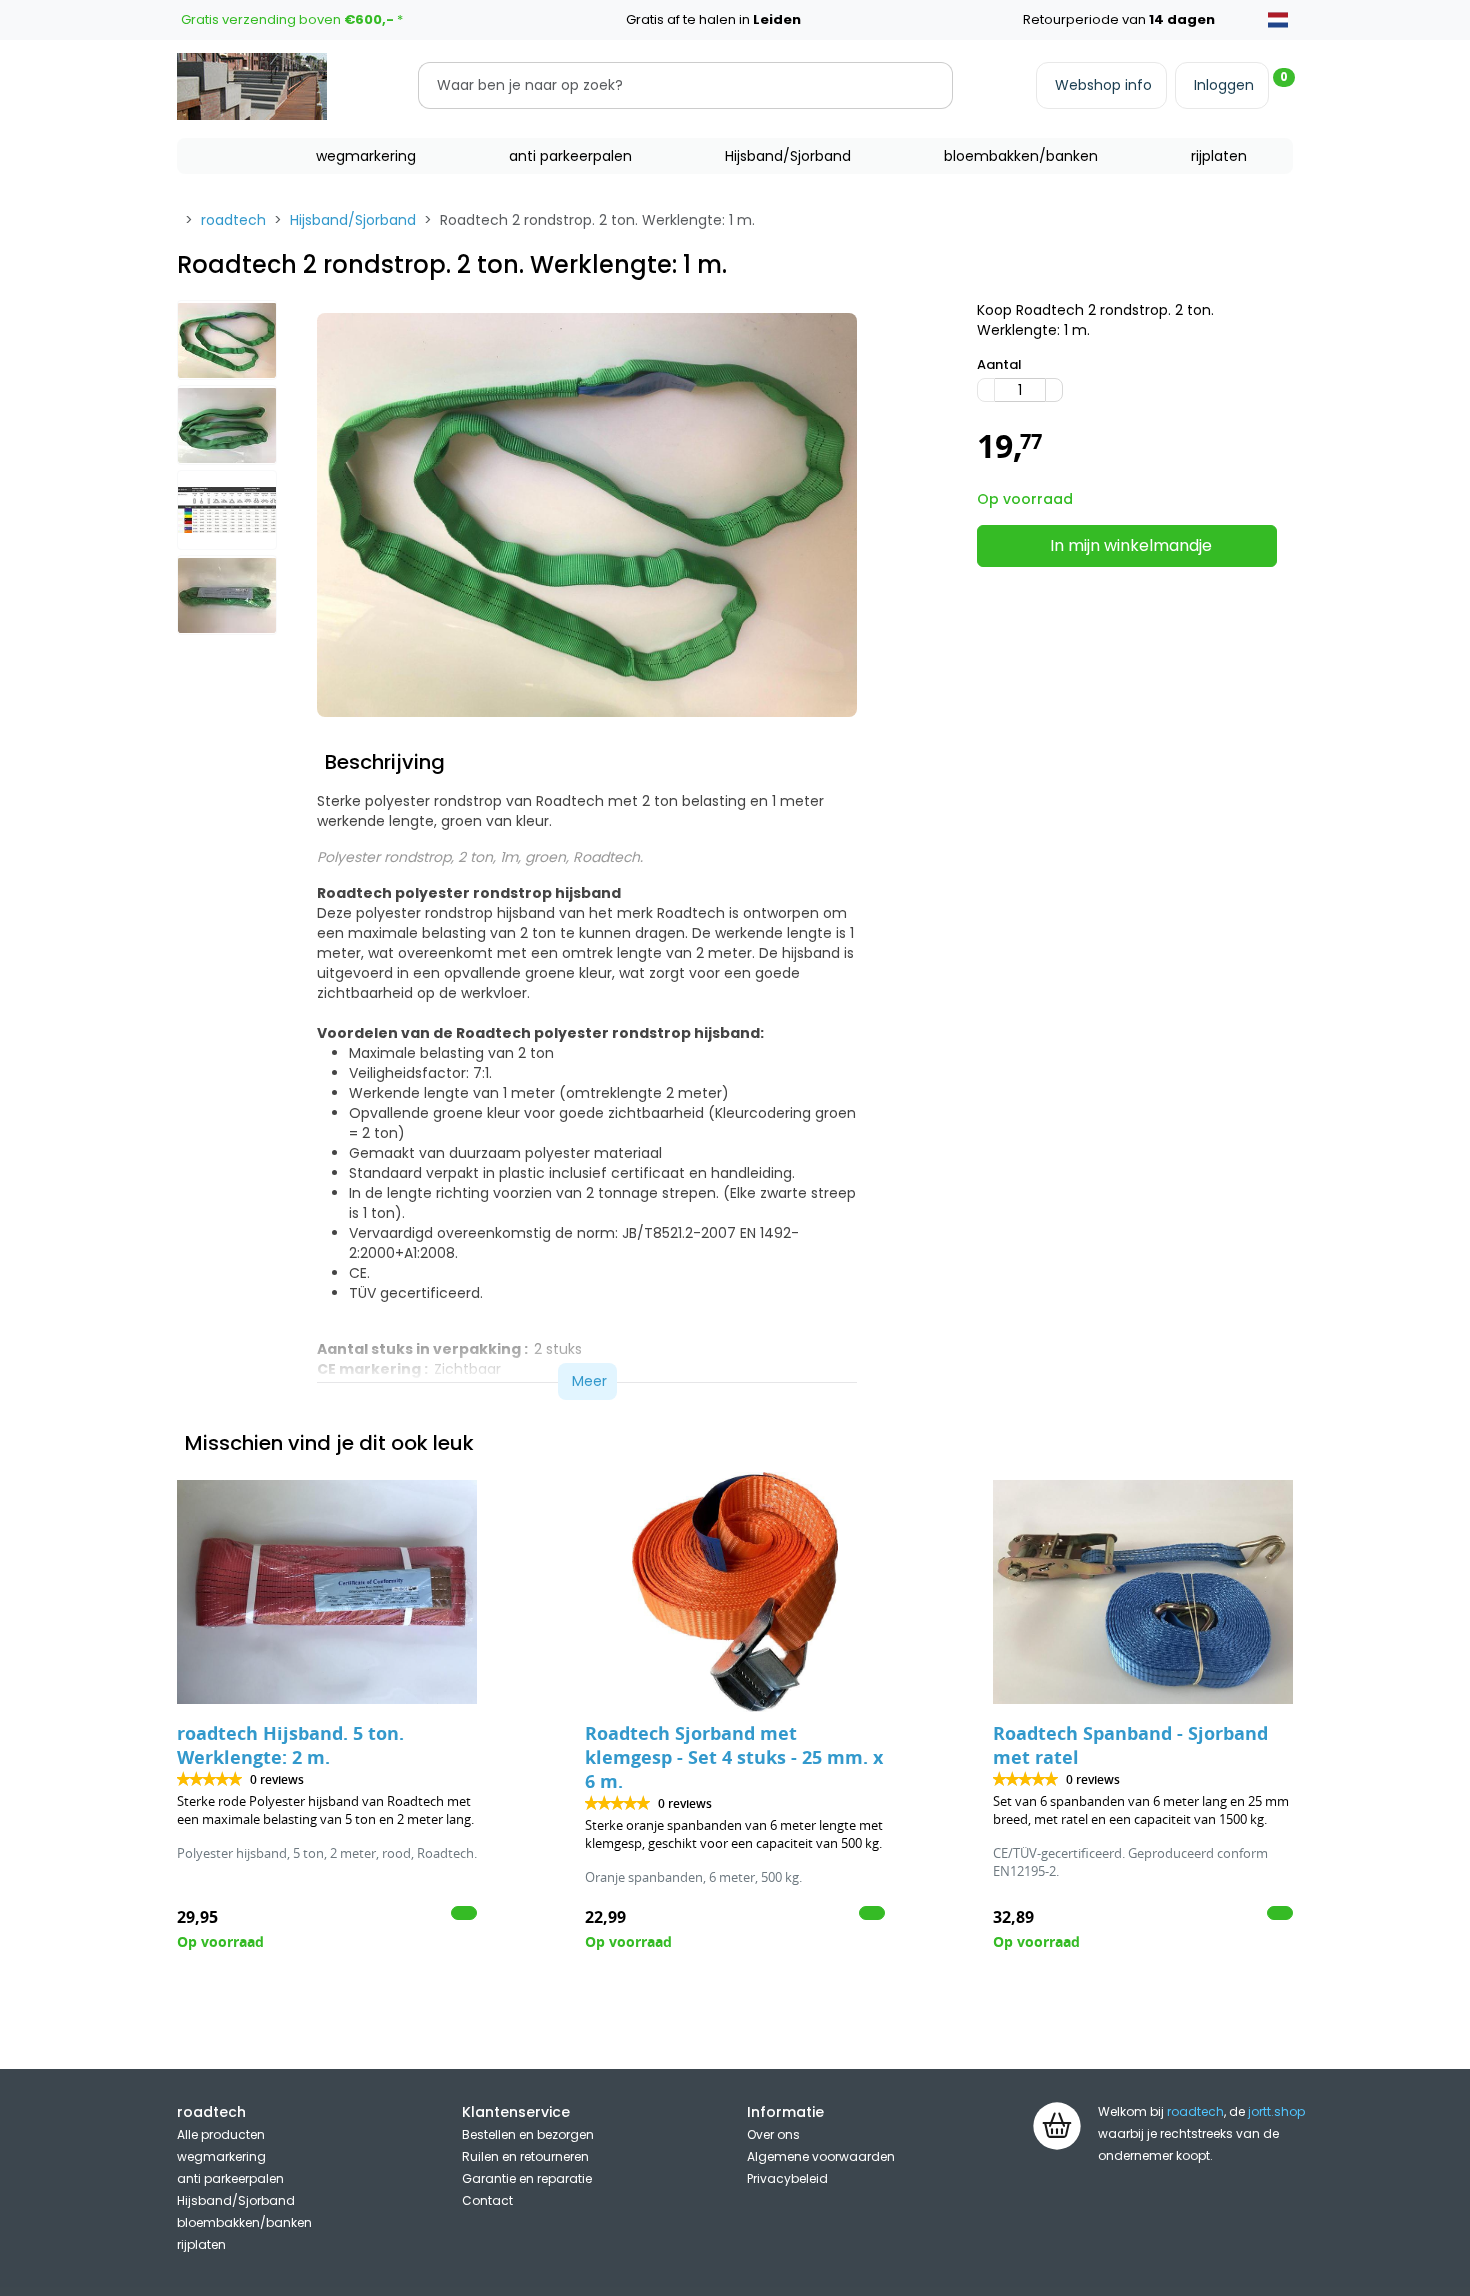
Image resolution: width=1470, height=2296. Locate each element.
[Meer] (1054, 390)
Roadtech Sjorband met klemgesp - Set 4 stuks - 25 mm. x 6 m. (734, 1757)
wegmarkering (366, 156)
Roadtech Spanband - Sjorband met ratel (1130, 1745)
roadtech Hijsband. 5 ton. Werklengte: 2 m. (290, 1745)
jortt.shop (1276, 2111)
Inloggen (1224, 85)
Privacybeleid (787, 2178)
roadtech (233, 220)
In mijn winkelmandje (1131, 545)
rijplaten (1219, 156)
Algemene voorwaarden (821, 2156)
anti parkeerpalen (570, 156)
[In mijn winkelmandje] (464, 1913)
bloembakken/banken (1021, 156)
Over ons (773, 2134)
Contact (487, 2200)
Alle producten (221, 2134)
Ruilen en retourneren (525, 2156)
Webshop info (1103, 85)
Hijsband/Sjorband (788, 156)
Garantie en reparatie (527, 2178)
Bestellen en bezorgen (528, 2134)
